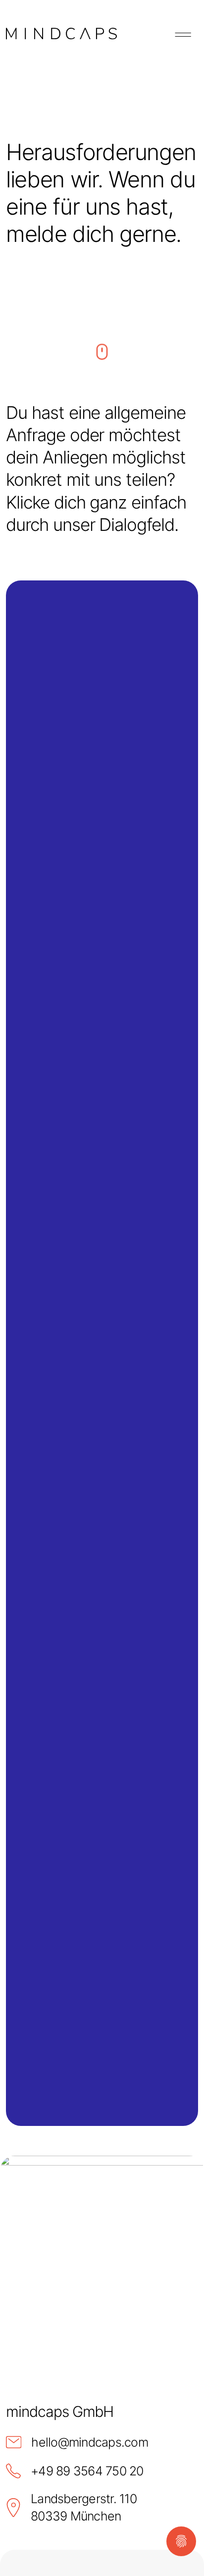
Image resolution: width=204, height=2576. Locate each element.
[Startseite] (61, 34)
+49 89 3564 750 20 (87, 2471)
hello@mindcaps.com (90, 2442)
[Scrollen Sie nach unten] (102, 360)
